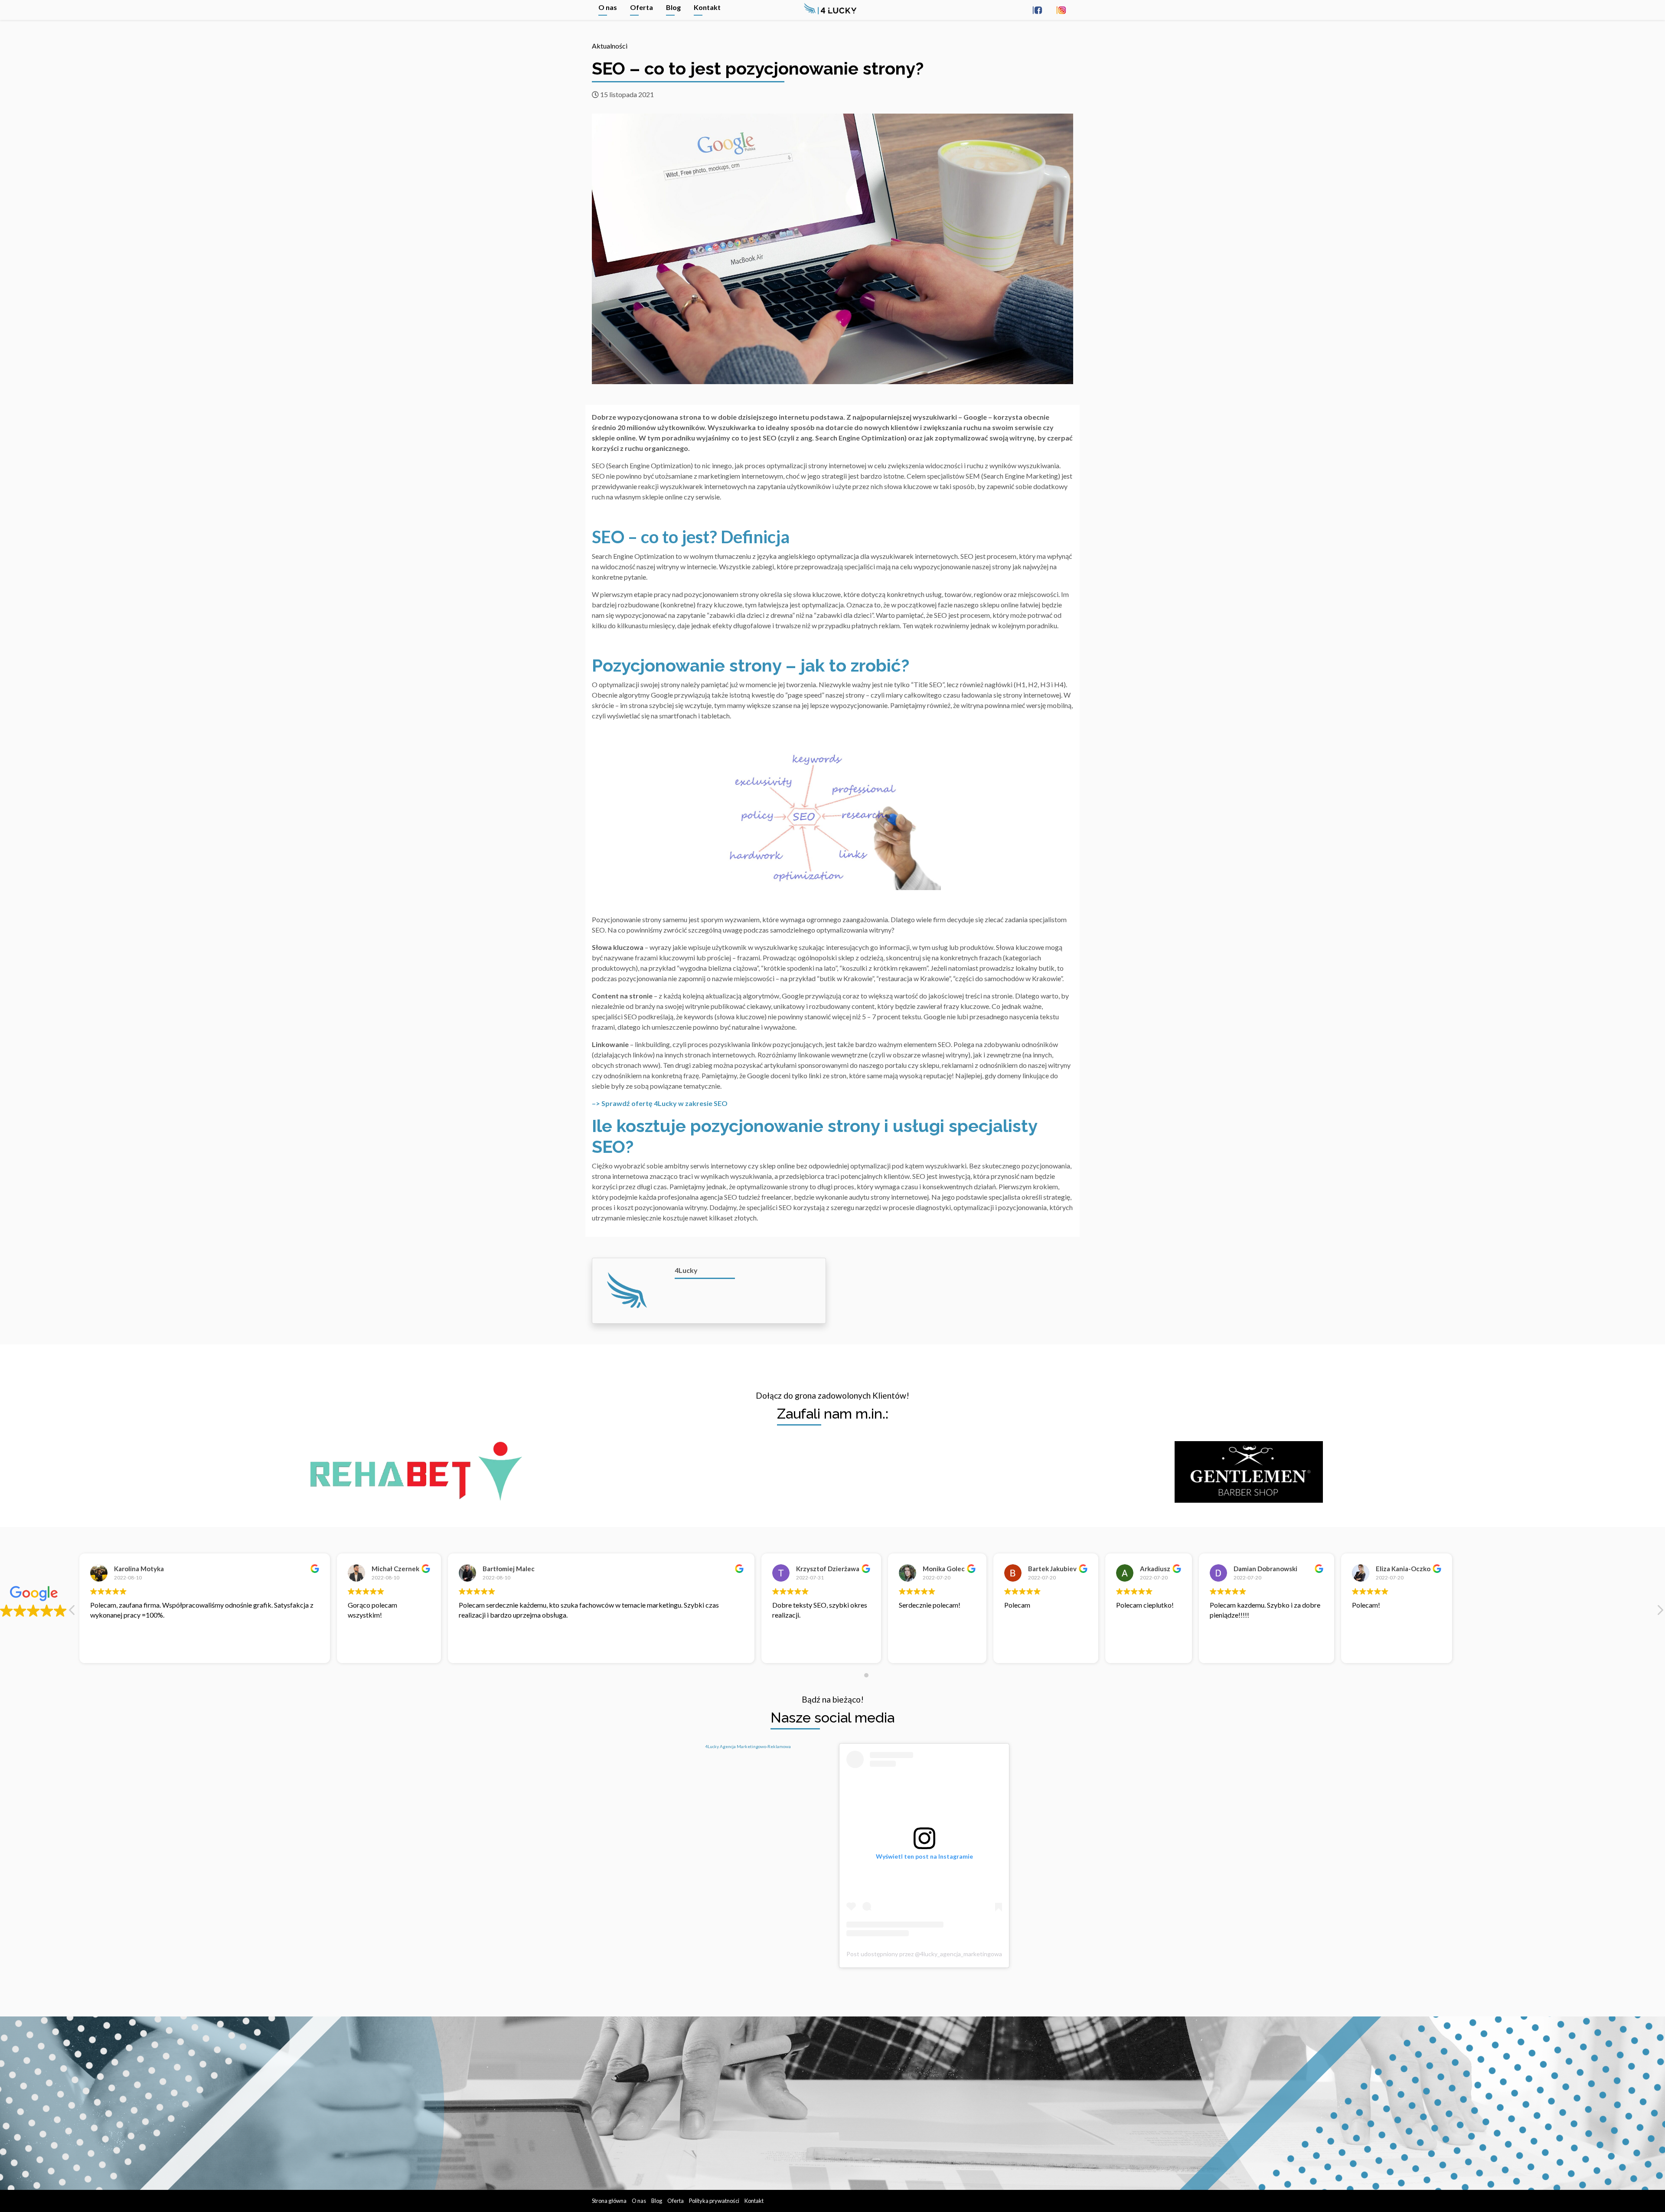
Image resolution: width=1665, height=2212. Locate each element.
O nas (608, 7)
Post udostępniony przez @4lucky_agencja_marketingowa (924, 1954)
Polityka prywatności (714, 2201)
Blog (673, 7)
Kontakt (707, 7)
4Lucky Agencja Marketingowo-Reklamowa (748, 1746)
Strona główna (609, 2201)
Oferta (642, 7)
